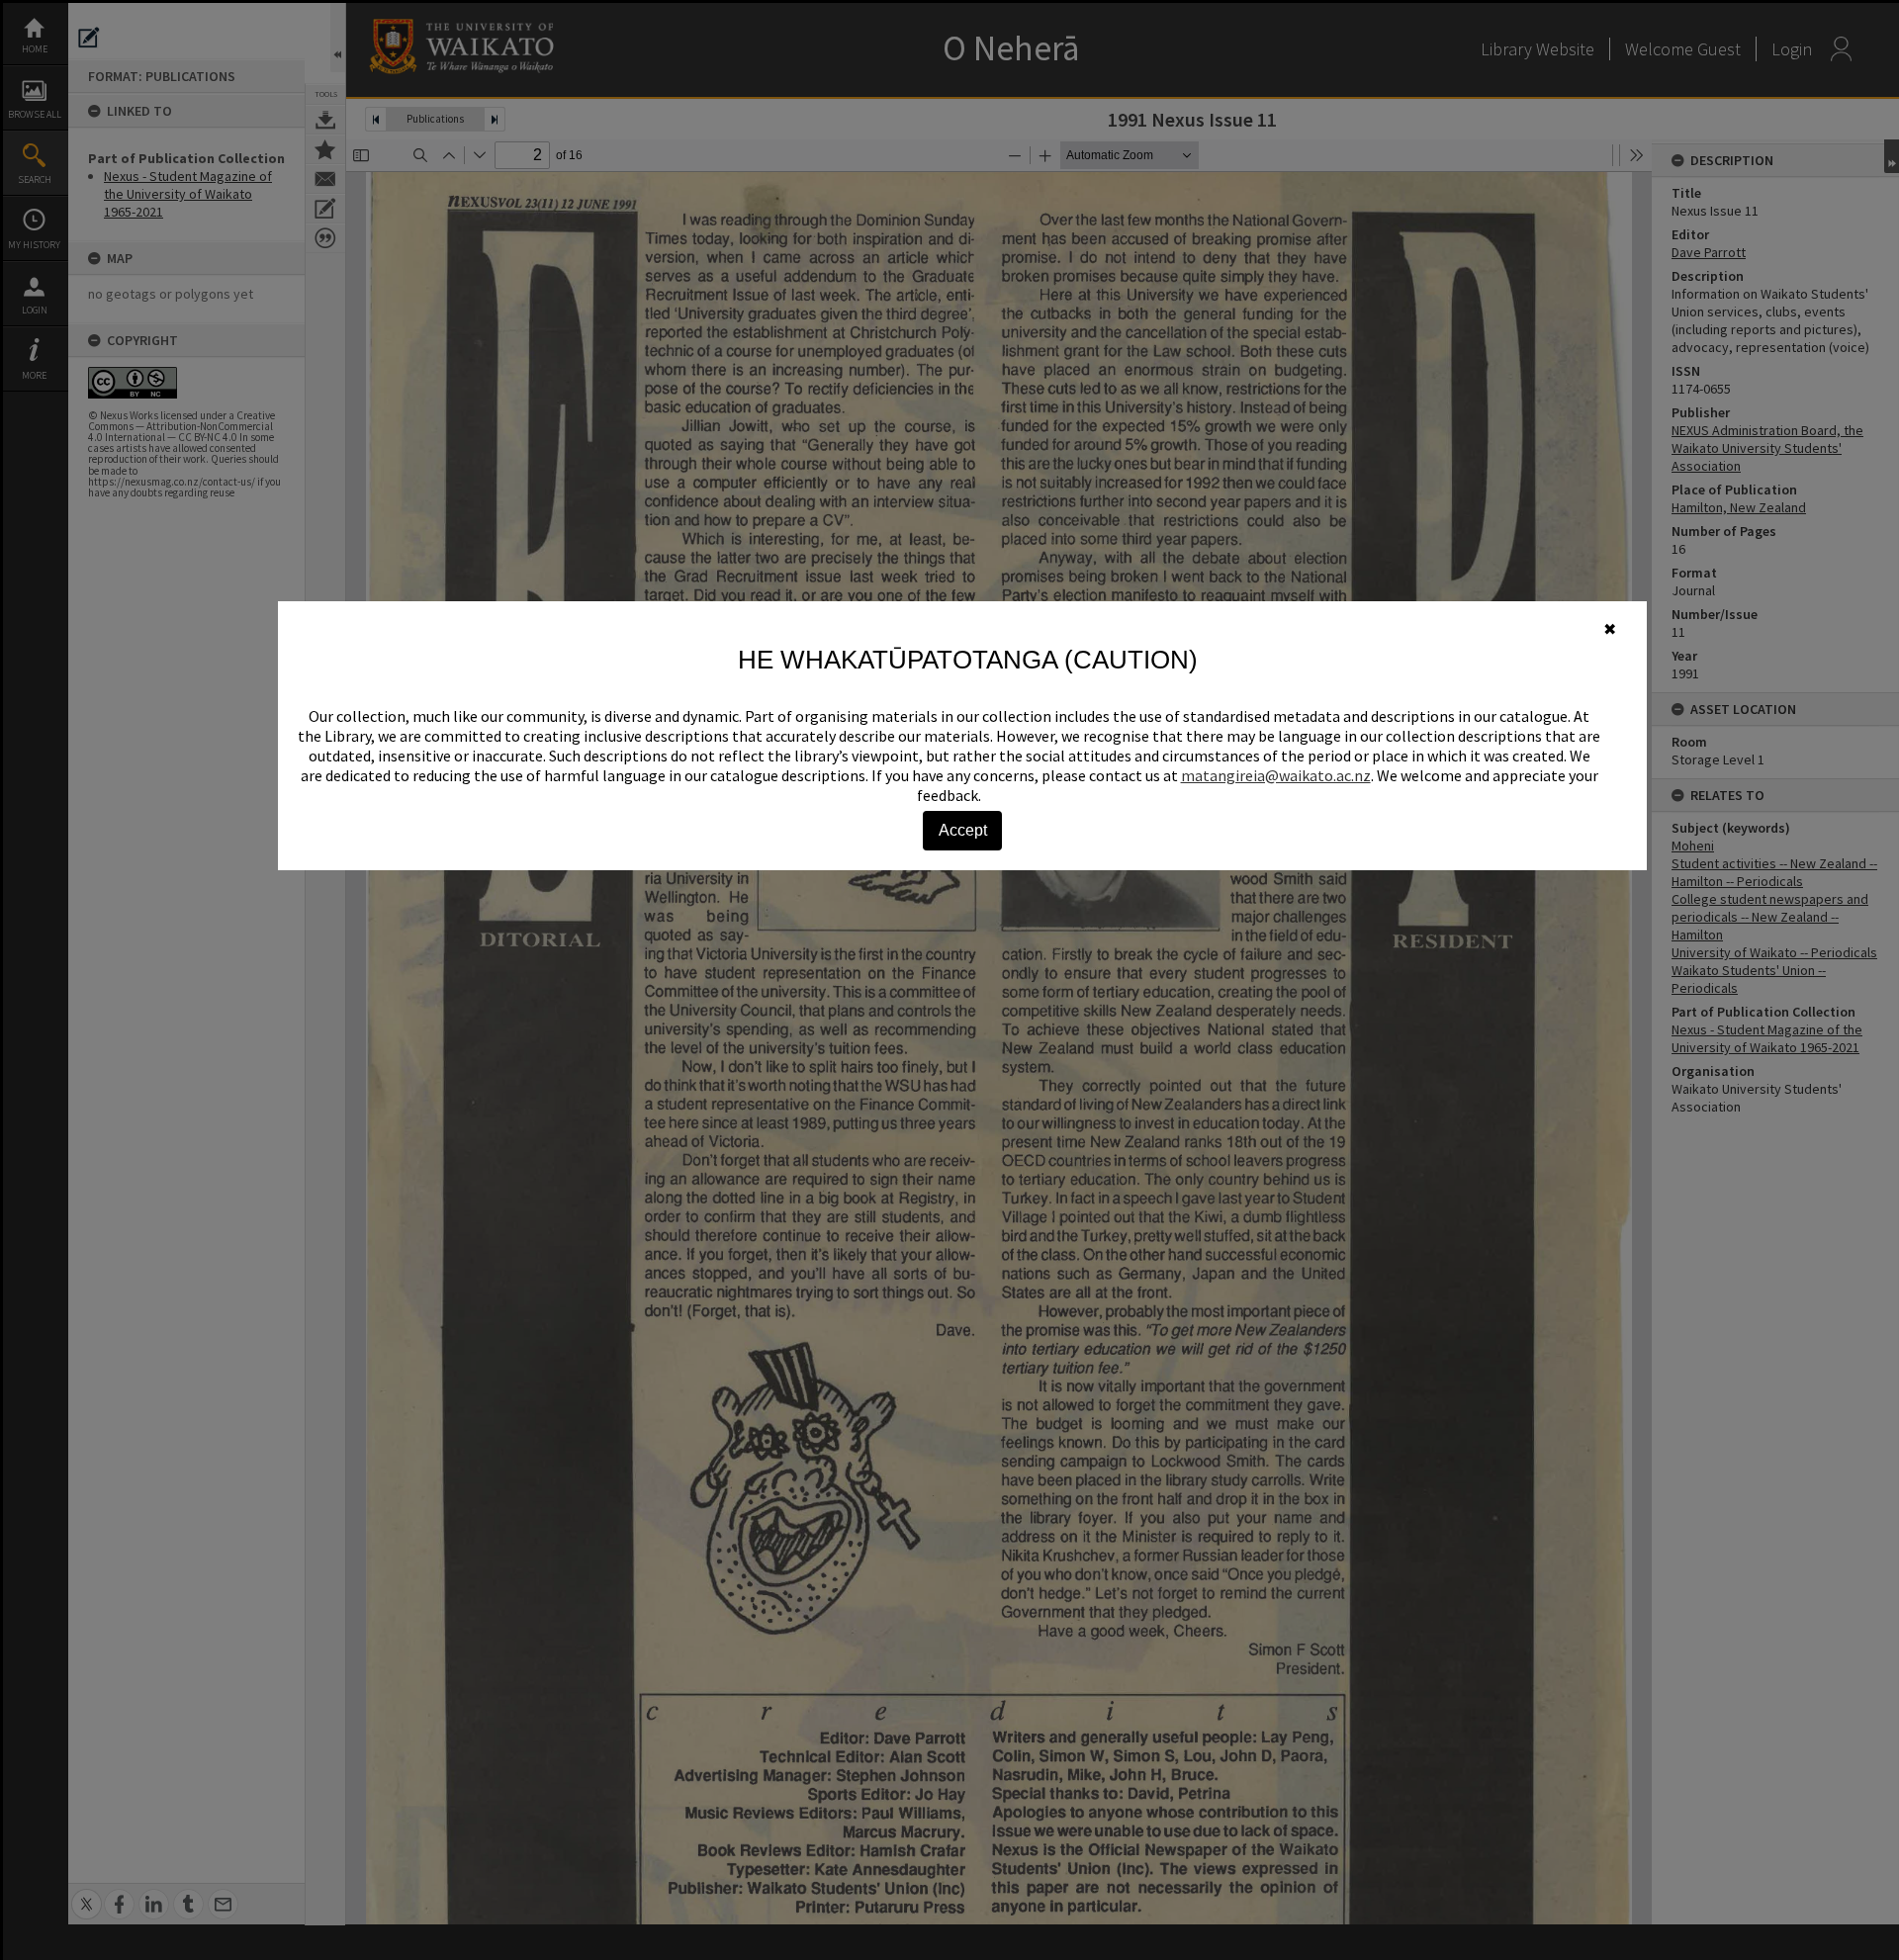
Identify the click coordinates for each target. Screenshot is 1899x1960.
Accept (963, 830)
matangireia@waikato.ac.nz (1276, 775)
